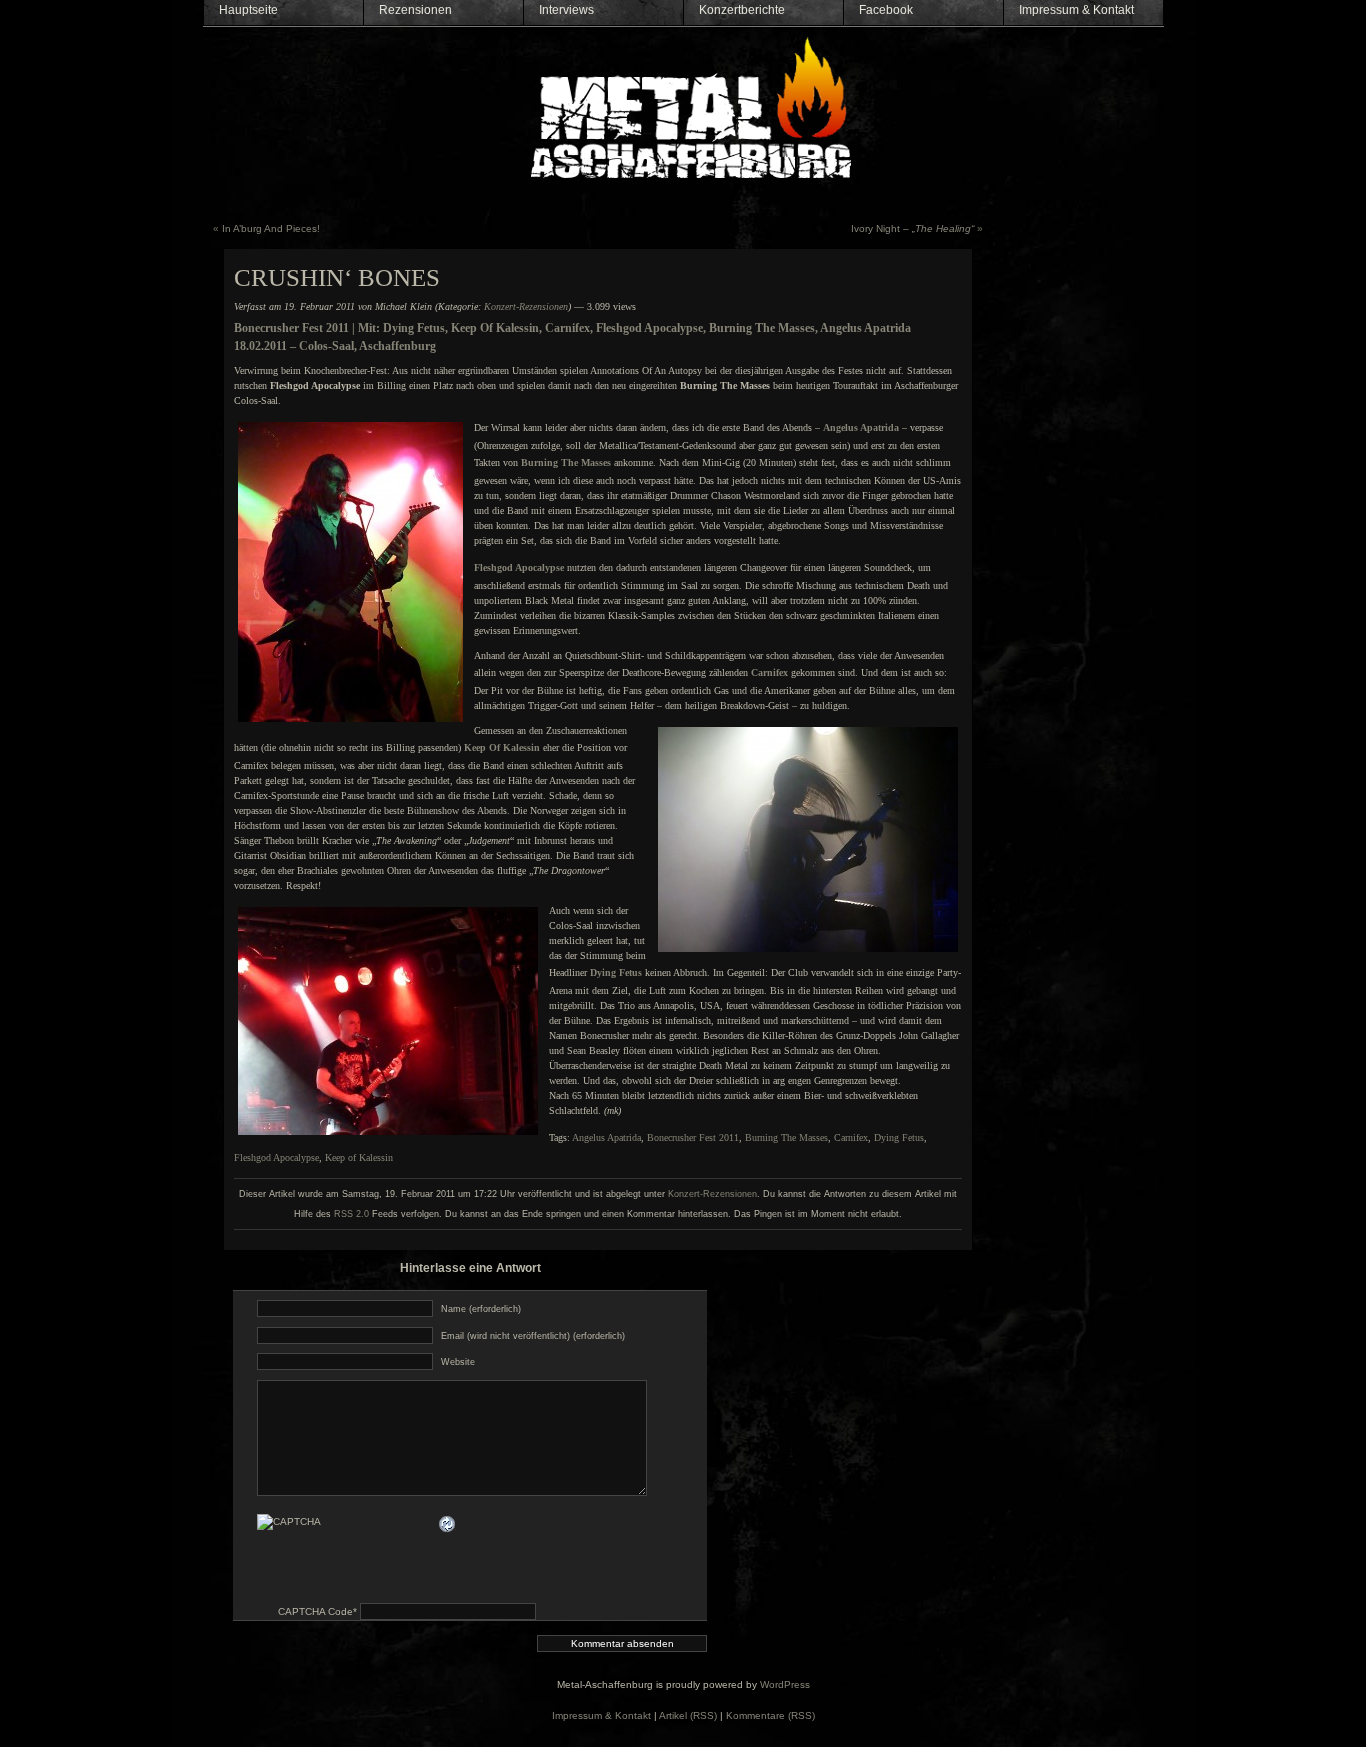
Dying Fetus (899, 1137)
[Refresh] (448, 1523)
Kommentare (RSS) (770, 1715)
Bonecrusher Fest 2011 (693, 1137)
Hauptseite (248, 10)
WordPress (785, 1684)
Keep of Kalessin (359, 1157)
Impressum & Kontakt (1076, 10)
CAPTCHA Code (315, 1611)
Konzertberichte (742, 10)
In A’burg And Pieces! (271, 228)
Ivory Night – (912, 228)
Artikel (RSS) (688, 1715)
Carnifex (769, 672)
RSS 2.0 (351, 1214)
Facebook (886, 10)
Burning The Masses (786, 1137)
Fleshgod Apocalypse (276, 1157)
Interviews (566, 10)
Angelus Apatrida (606, 1137)
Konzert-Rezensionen (526, 306)
